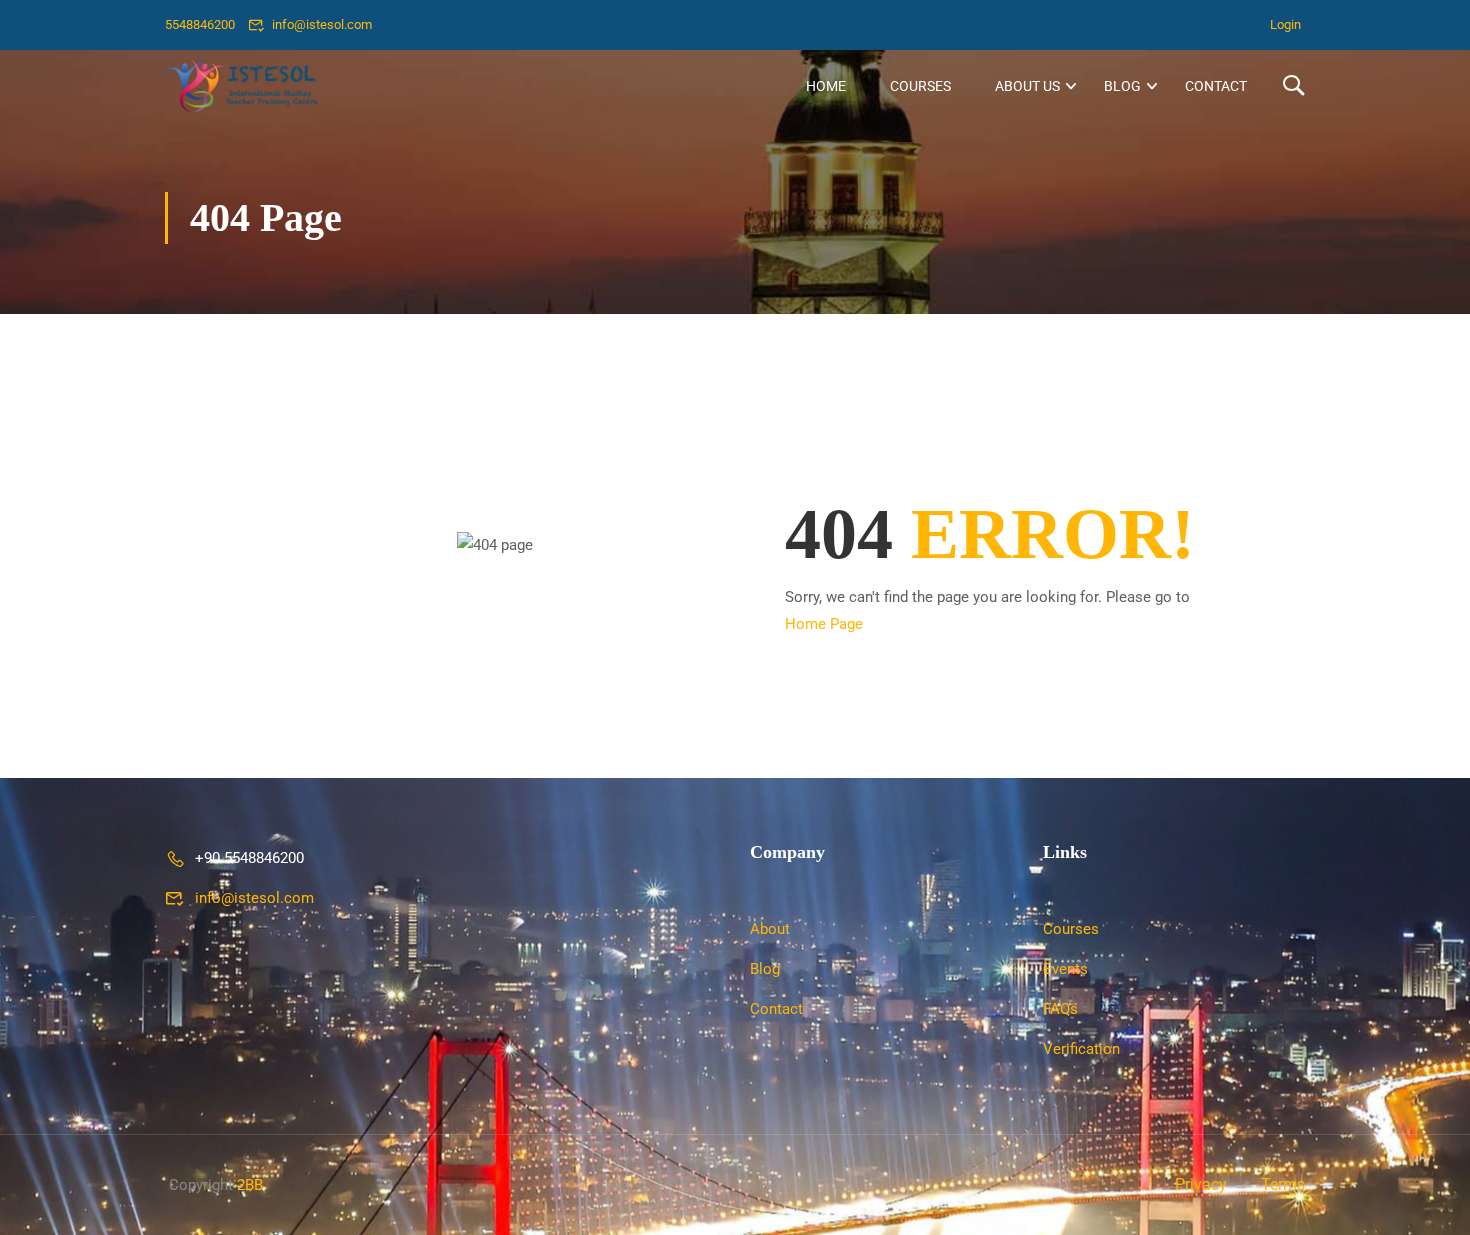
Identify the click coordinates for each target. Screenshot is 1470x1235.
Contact (1216, 86)
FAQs (1060, 1009)
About (770, 929)
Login (1285, 24)
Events (1065, 969)
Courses (920, 86)
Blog (1122, 86)
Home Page (824, 624)
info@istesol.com (322, 24)
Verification (1081, 1049)
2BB (250, 1185)
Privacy (1201, 1184)
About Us (1027, 86)
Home (826, 86)
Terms (1283, 1184)
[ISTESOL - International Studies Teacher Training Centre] (241, 85)
